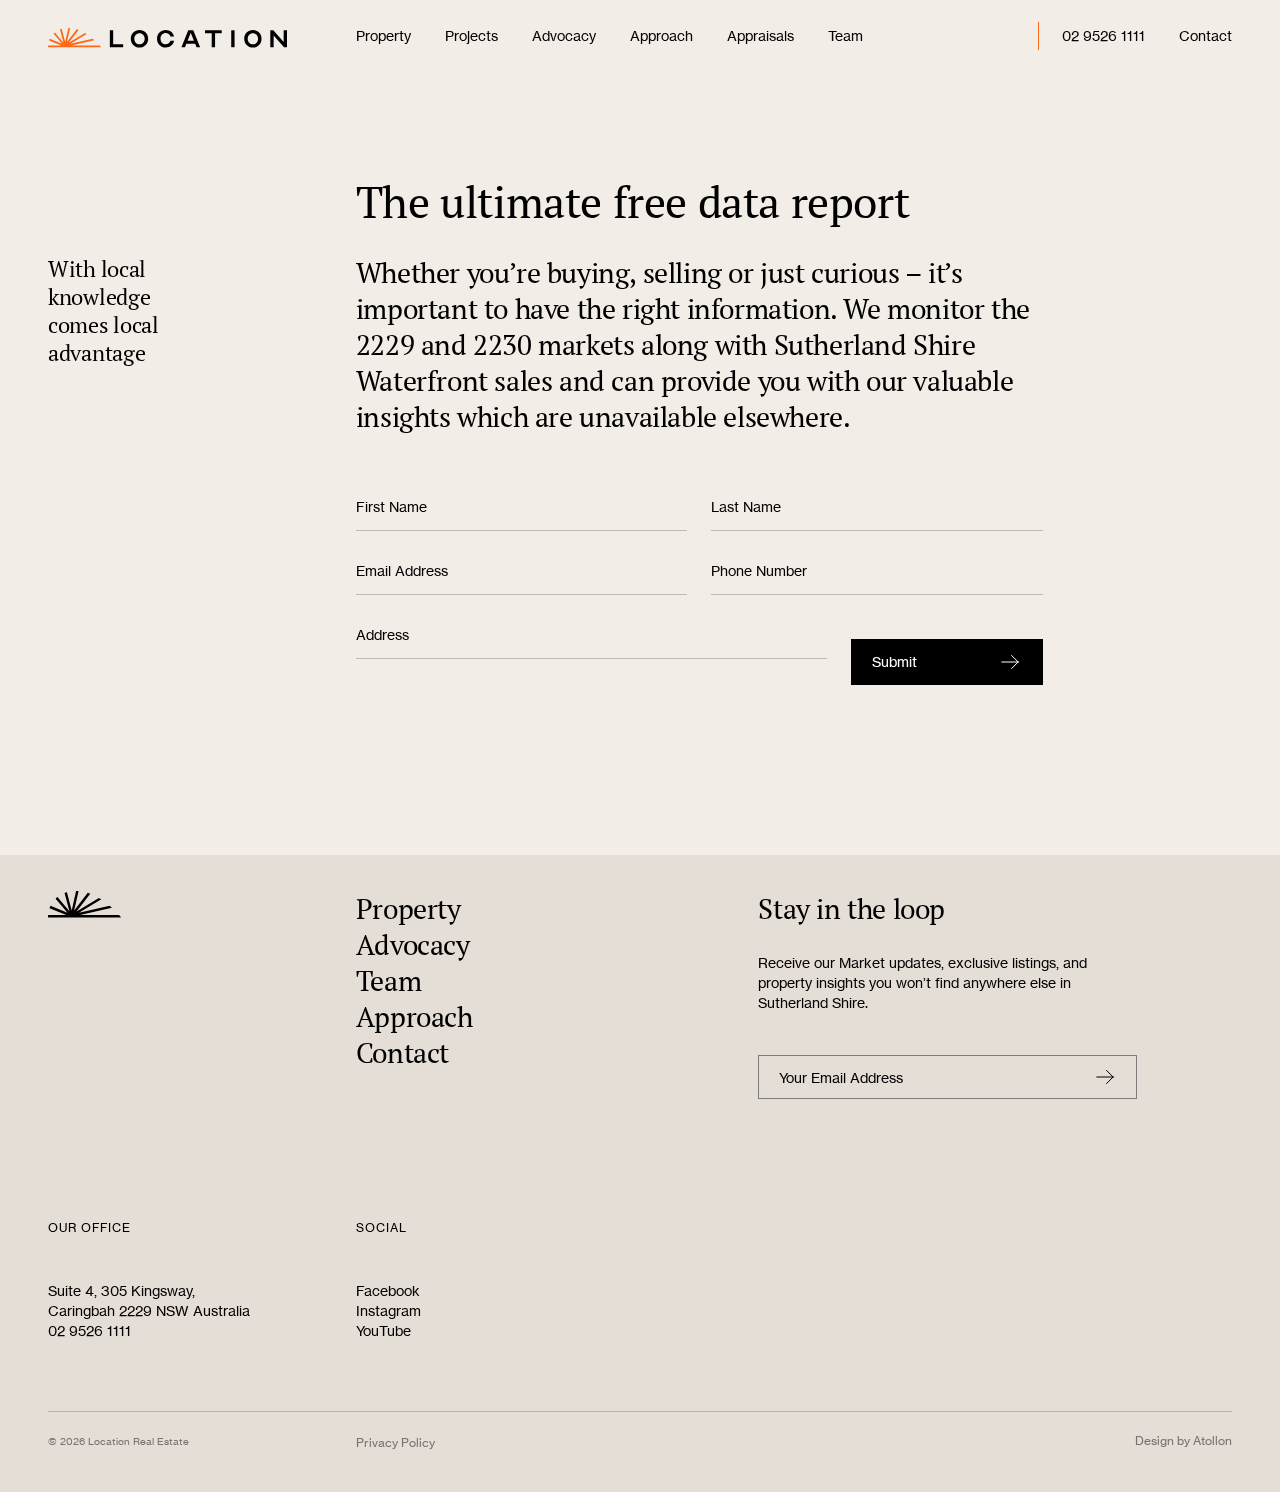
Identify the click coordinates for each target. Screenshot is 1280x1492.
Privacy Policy (395, 1442)
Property (383, 35)
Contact (1205, 35)
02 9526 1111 (1103, 35)
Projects (471, 35)
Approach (661, 35)
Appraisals (760, 35)
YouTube (383, 1330)
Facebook (388, 1290)
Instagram (388, 1310)
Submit (894, 661)
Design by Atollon (1183, 1440)
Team (845, 35)
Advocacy (564, 35)
